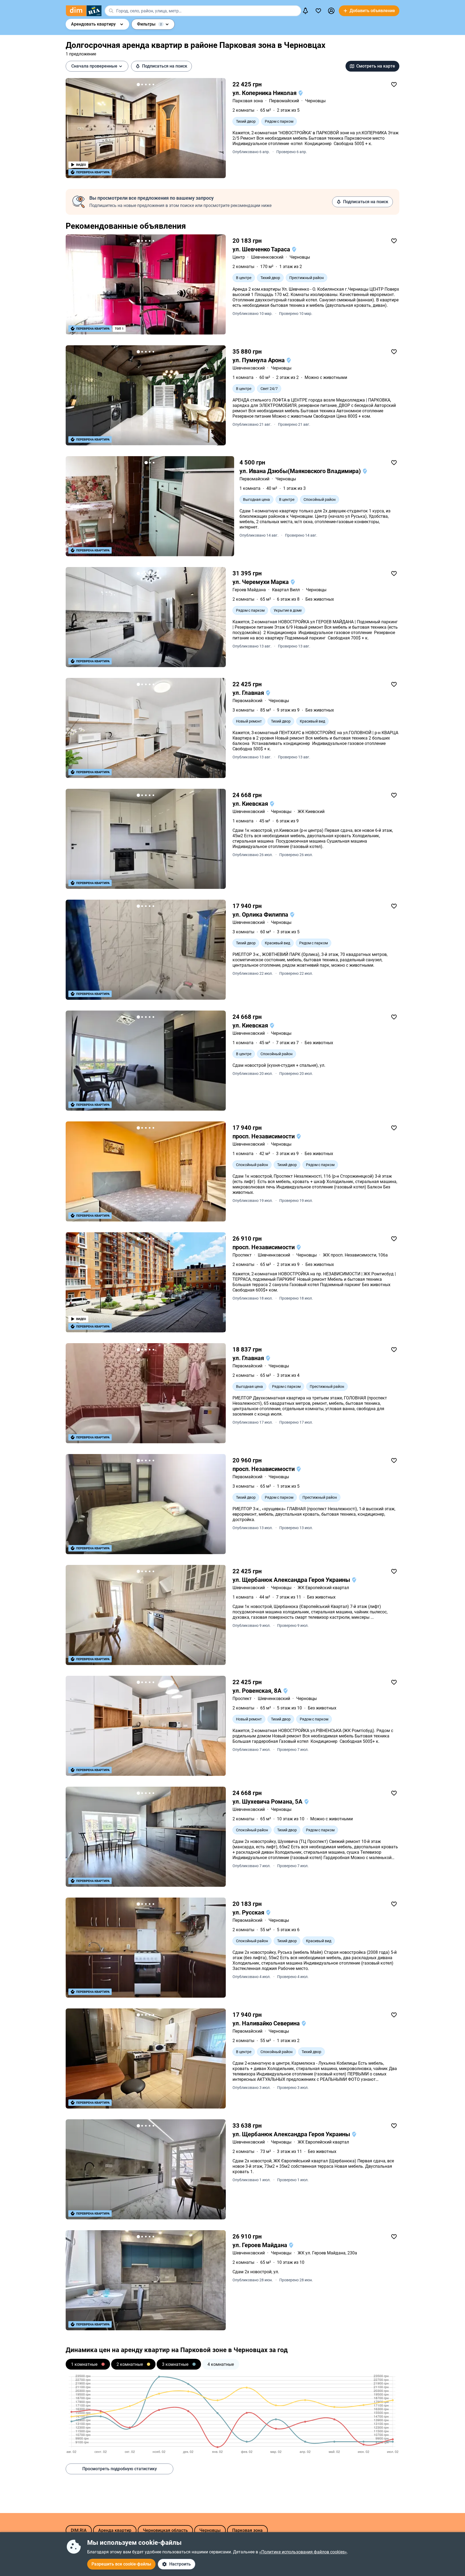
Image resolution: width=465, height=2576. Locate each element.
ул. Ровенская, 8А (258, 1691)
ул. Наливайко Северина (267, 2023)
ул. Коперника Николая (265, 93)
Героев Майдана (249, 590)
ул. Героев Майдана (260, 2245)
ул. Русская (249, 1912)
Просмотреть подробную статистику (120, 2469)
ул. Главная (249, 693)
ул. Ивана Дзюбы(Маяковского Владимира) (301, 471)
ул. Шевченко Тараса (262, 249)
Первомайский (284, 101)
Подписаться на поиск (165, 66)
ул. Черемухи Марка (261, 582)
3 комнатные (175, 2364)
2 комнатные (130, 2364)
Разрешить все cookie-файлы (121, 2564)
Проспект (242, 1255)
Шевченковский (267, 257)
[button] (331, 11)
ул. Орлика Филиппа (261, 915)
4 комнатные (221, 2364)
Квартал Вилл (286, 590)
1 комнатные (84, 2364)
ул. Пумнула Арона (259, 360)
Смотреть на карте (376, 66)
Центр (239, 257)
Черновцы (315, 101)
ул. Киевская (251, 804)
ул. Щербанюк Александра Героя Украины (292, 1580)
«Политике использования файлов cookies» (303, 2552)
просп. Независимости (264, 1136)
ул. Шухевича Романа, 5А (268, 1802)
